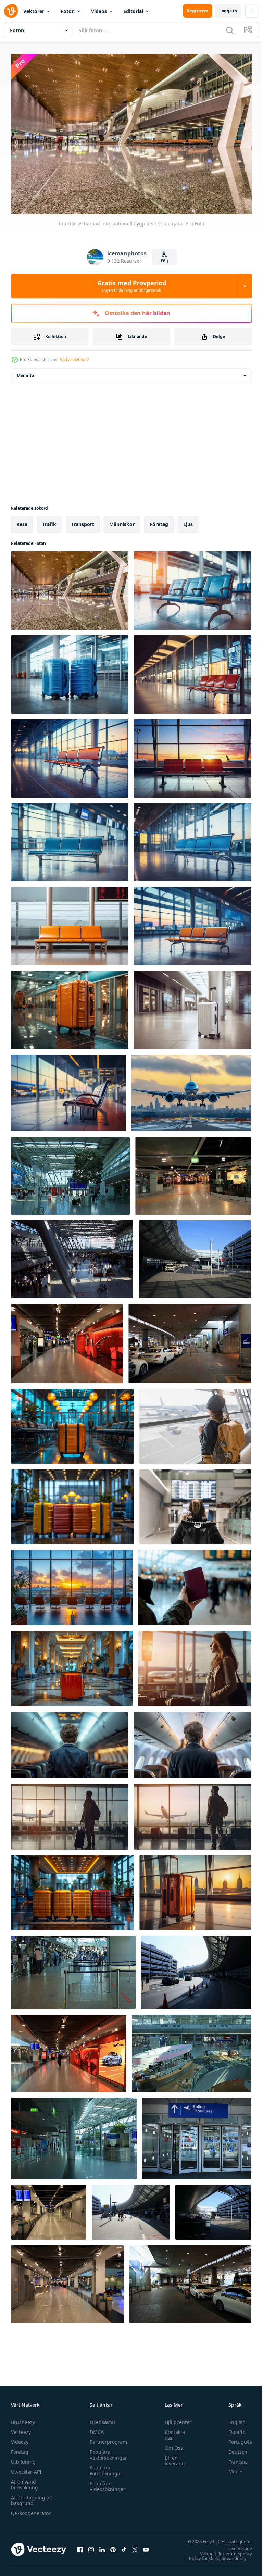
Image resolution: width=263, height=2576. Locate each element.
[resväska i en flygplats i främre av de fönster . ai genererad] (195, 1889)
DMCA (95, 2429)
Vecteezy (21, 2429)
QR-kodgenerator (31, 2510)
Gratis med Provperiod (132, 286)
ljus (188, 521)
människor (122, 521)
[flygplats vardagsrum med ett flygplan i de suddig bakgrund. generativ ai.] (193, 587)
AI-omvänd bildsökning (24, 2481)
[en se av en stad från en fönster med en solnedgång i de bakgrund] (72, 1584)
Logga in (228, 11)
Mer (228, 2468)
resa (22, 521)
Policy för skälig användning (212, 2555)
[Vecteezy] (11, 11)
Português (235, 2439)
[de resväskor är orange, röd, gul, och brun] (72, 1889)
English (232, 2419)
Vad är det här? (74, 359)
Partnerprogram (107, 2439)
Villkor (201, 2550)
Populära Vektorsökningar (107, 2451)
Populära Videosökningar (106, 2483)
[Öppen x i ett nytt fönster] (135, 2546)
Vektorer (34, 11)
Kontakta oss (171, 2431)
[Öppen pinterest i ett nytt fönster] (113, 2546)
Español (232, 2429)
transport (83, 521)
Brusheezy (23, 2419)
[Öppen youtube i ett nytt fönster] (146, 2546)
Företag (20, 2448)
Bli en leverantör (173, 2457)
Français (233, 2458)
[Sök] (230, 30)
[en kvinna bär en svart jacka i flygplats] (195, 1423)
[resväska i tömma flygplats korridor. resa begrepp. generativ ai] (70, 1007)
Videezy (20, 2439)
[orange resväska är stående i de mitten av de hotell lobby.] (72, 1665)
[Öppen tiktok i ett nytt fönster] (124, 2546)
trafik (49, 521)
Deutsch (233, 2448)
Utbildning (23, 2458)
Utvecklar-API (26, 2468)
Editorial (133, 11)
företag (159, 521)
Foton (68, 11)
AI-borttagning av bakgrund (31, 2497)
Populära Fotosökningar (104, 2467)
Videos (99, 11)
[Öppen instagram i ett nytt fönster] (91, 2546)
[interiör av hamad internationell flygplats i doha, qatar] (70, 587)
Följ (164, 261)
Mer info (25, 372)
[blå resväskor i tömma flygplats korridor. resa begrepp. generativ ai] (70, 671)
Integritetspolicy (230, 2550)
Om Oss (170, 2444)
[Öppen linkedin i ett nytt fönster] (102, 2546)
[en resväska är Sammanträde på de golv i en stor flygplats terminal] (72, 1423)
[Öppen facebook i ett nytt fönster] (80, 2546)
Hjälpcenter (175, 2419)
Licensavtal (101, 2419)
